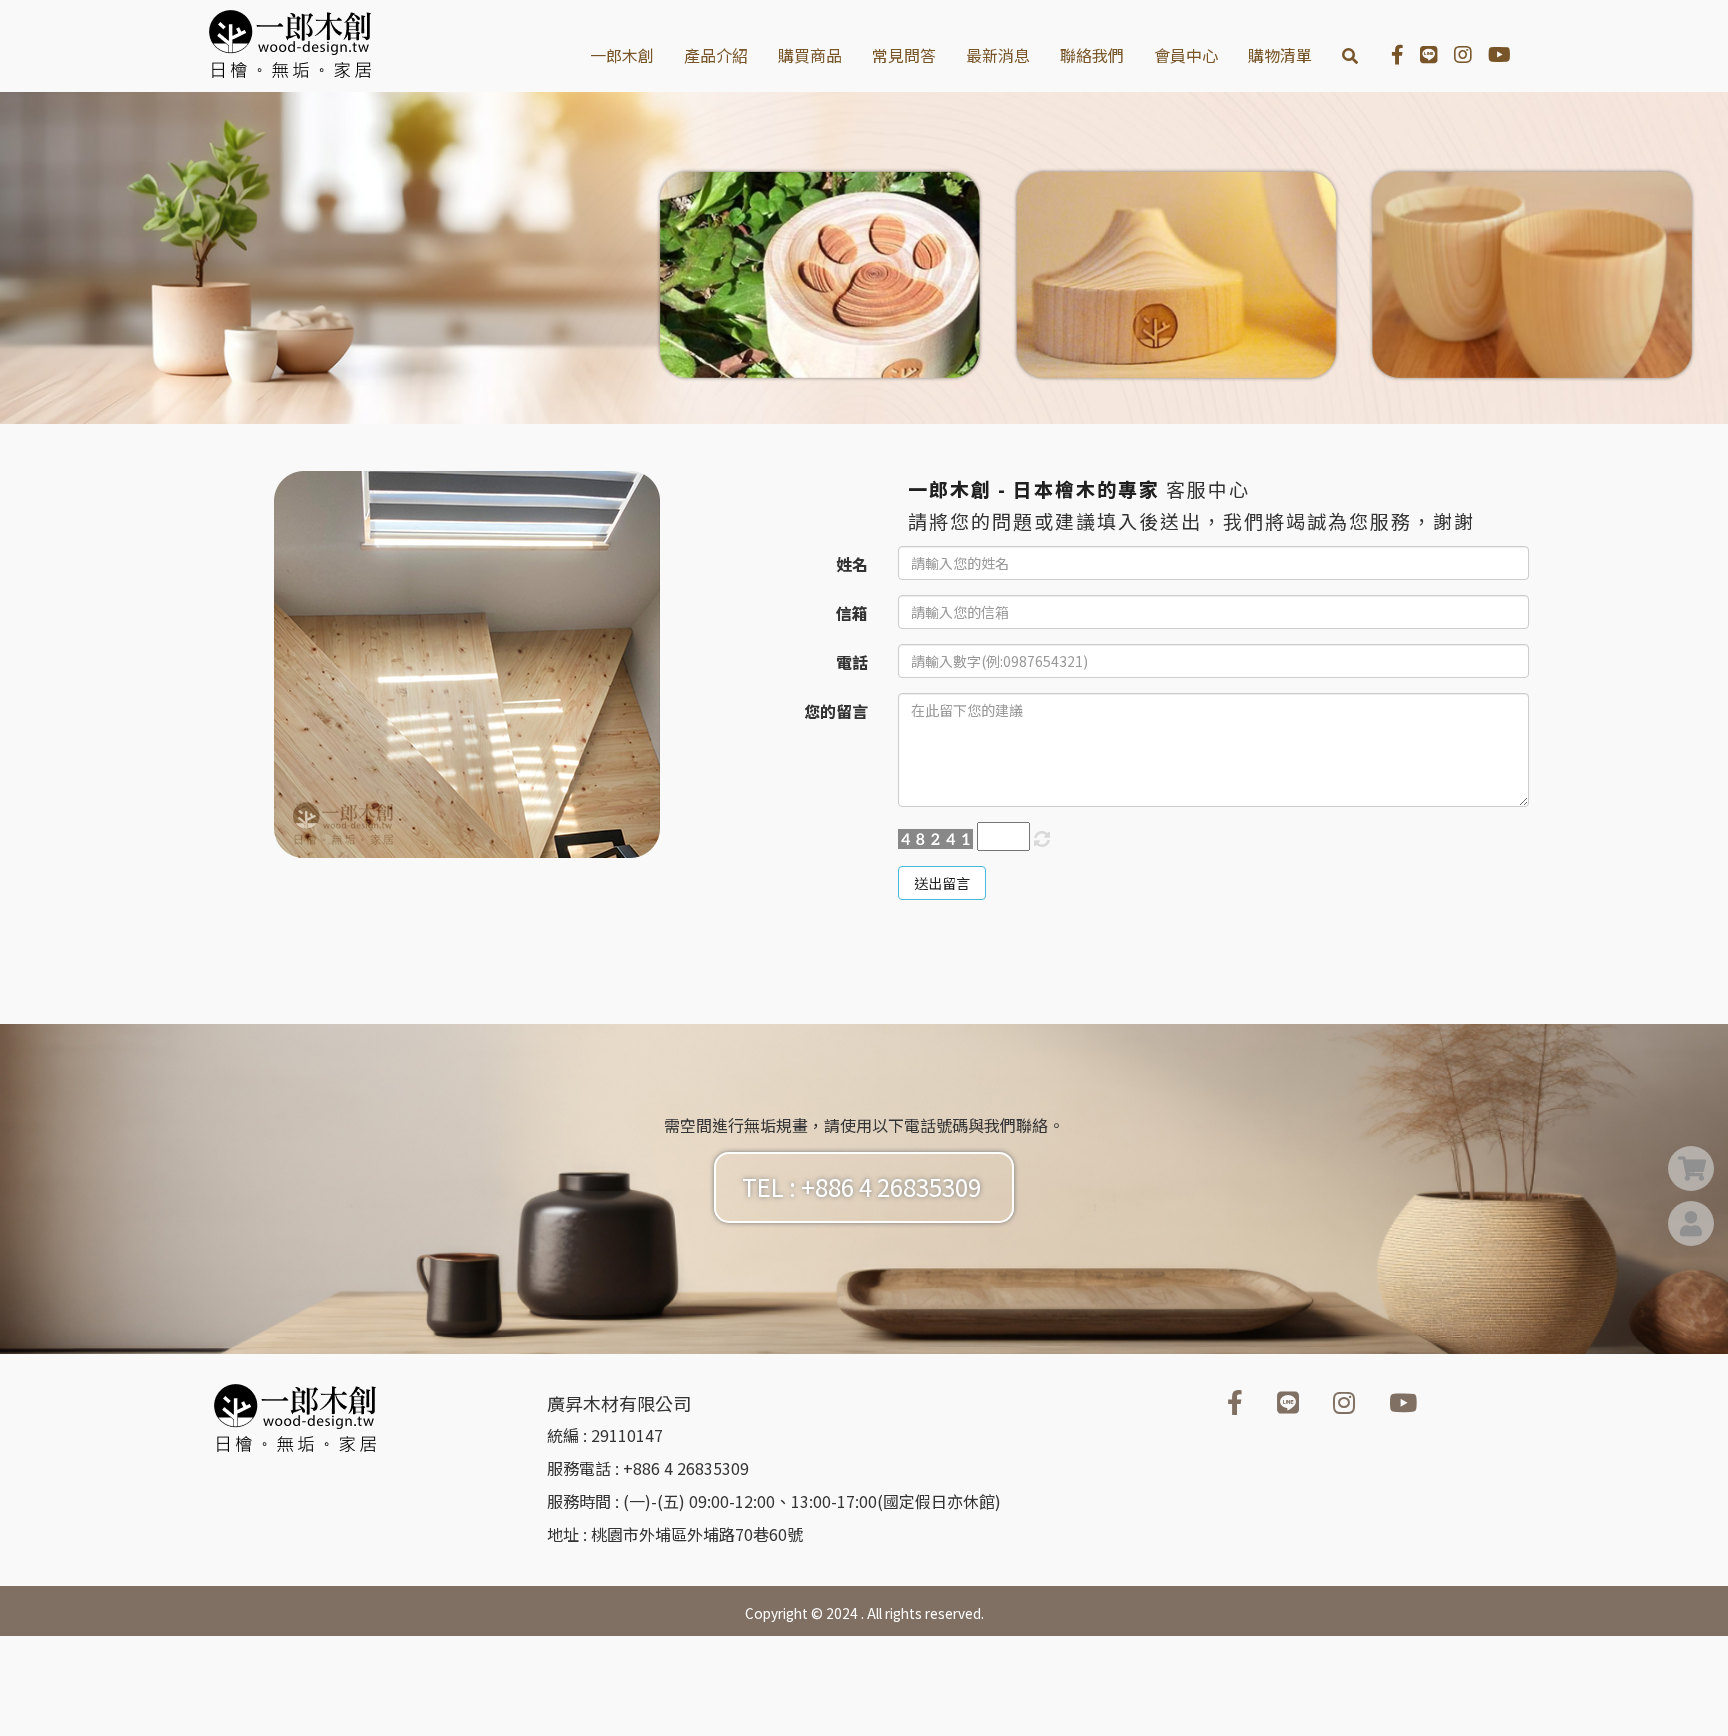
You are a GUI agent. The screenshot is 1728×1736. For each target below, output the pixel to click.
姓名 (852, 564)
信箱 (852, 613)
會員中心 (1186, 55)
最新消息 (998, 55)
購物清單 (1280, 55)
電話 (852, 662)
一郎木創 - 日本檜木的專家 (1034, 488)
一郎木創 (622, 55)
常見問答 (904, 55)
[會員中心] (1691, 1226)
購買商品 (810, 55)
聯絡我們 (1092, 55)
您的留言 (836, 711)
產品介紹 (716, 55)
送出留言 (942, 883)
